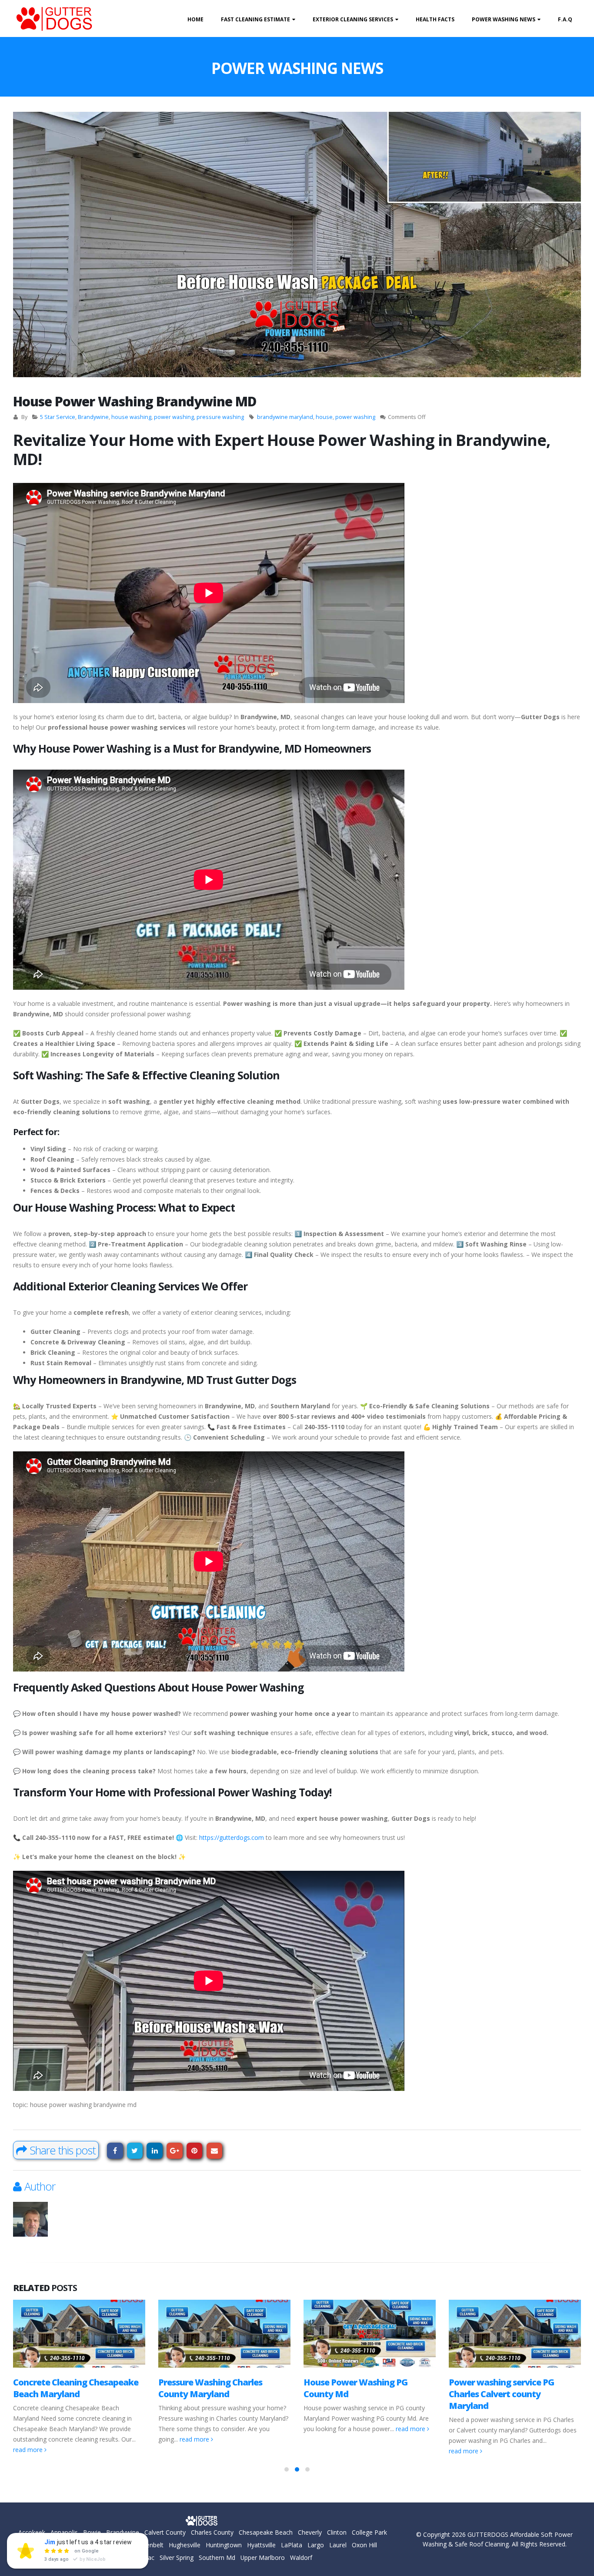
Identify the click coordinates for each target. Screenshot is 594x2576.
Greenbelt (150, 2545)
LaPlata (292, 2545)
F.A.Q (565, 19)
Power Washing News (504, 19)
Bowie (92, 2532)
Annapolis (64, 2532)
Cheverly (310, 2532)
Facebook (115, 2151)
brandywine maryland (285, 417)
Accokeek (32, 2532)
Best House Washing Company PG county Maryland (511, 2388)
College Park (369, 2532)
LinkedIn (155, 2151)
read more (50, 2439)
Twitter (135, 2151)
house (324, 417)
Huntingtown (224, 2545)
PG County (108, 2558)
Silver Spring (177, 2558)
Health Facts (435, 19)
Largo (316, 2545)
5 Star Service (58, 417)
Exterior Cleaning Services (353, 19)
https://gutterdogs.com (232, 1837)
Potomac (141, 2558)
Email (215, 2151)
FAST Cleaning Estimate (255, 19)
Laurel (338, 2545)
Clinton (337, 2532)
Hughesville (185, 2545)
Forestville (69, 2545)
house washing (131, 417)
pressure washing (220, 417)
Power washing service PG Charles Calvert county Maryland (356, 2394)
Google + (175, 2151)
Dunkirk (39, 2545)
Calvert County (165, 2532)
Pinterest (195, 2151)
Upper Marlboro (263, 2558)
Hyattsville (261, 2545)
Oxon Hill (364, 2545)
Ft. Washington (110, 2545)
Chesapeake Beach (266, 2532)
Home (195, 19)
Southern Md (217, 2558)
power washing (174, 417)
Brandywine (93, 417)
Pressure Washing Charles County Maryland (65, 2388)
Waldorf (301, 2558)
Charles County (212, 2532)
